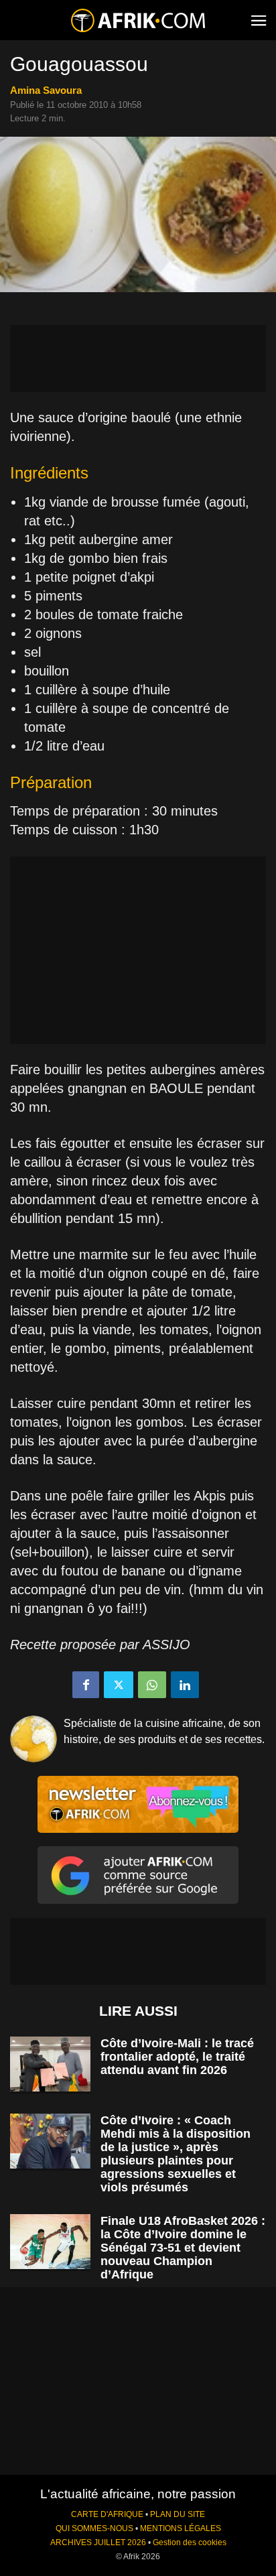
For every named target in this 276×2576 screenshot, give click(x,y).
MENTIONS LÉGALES (181, 2528)
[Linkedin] (185, 1685)
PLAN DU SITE (178, 2514)
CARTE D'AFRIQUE (107, 2514)
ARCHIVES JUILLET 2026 (98, 2542)
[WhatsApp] (152, 1685)
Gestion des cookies (190, 2542)
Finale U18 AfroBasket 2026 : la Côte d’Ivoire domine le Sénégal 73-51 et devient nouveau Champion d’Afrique (183, 2248)
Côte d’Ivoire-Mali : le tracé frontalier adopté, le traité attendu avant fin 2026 (177, 2057)
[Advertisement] (138, 359)
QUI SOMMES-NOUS (94, 2528)
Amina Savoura (46, 90)
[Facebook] (86, 1685)
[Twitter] (119, 1685)
